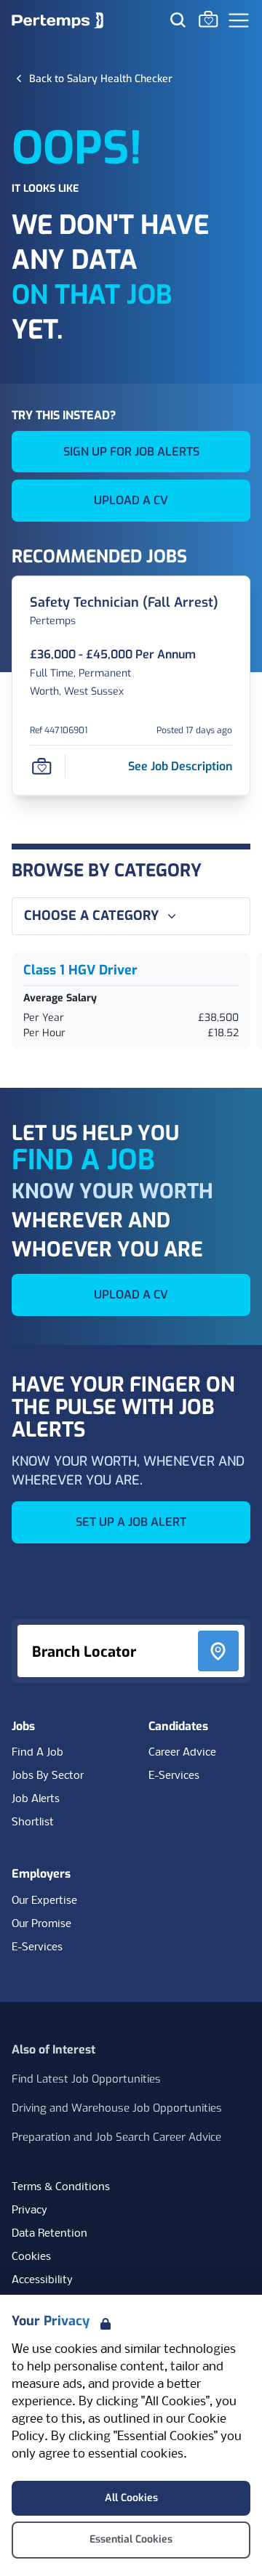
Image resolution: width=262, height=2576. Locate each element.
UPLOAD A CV (131, 500)
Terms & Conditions (61, 2187)
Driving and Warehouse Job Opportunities (117, 2108)
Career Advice (182, 1753)
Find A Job (37, 1753)
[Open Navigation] (239, 20)
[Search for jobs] (178, 20)
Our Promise (41, 1924)
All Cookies (131, 2498)
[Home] (57, 20)
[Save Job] (41, 767)
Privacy (29, 2210)
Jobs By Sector (48, 1776)
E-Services (174, 1776)
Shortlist (33, 1822)
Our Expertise (44, 1901)
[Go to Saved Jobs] (208, 19)
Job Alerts (36, 1799)
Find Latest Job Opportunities (86, 2079)
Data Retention (49, 2234)
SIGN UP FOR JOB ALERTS (131, 452)
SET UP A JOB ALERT (131, 1522)
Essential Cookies (131, 2539)
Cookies (31, 2257)
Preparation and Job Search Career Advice (116, 2137)
